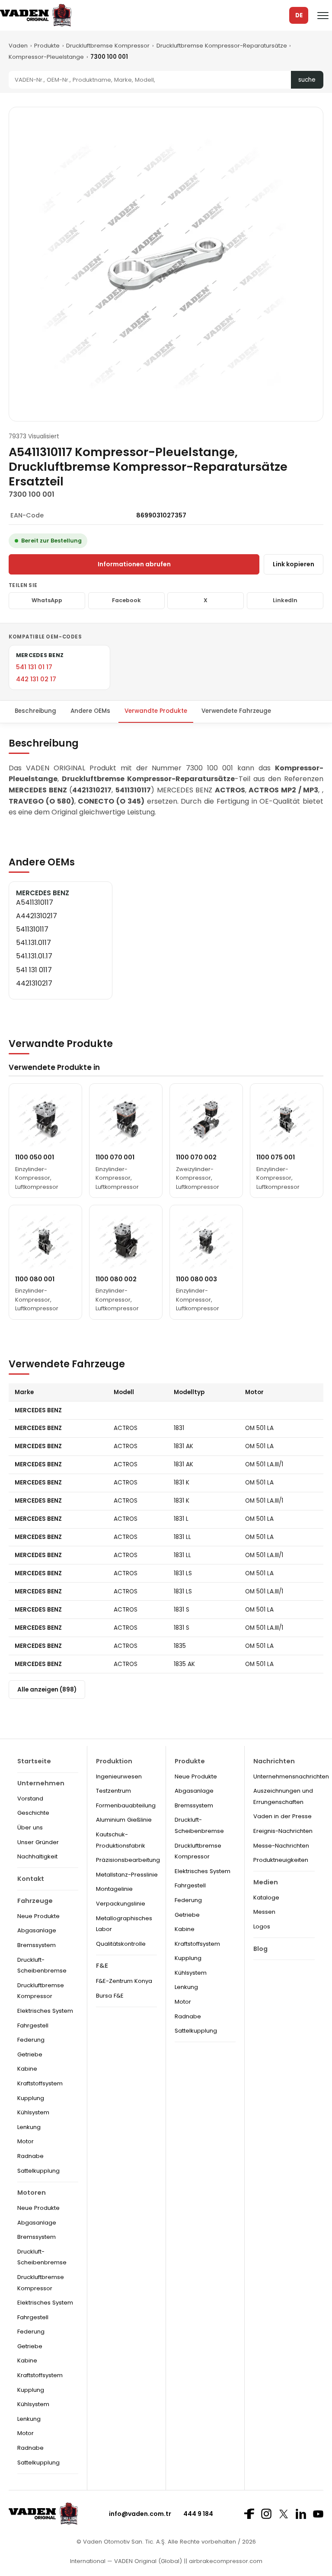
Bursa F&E (110, 1996)
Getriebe (30, 2054)
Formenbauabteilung (126, 1805)
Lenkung (29, 2127)
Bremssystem (37, 1945)
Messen (264, 1912)
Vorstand (30, 1799)
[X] (284, 2514)
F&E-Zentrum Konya (124, 1981)
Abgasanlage (37, 1930)
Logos (262, 1926)
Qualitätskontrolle (121, 1944)
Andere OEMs (90, 711)
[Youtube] (318, 2514)
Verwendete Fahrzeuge (236, 711)
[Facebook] (249, 2514)
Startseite (34, 1761)
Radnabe (30, 2156)
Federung (31, 2040)
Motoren (32, 2193)
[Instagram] (266, 2514)
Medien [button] (266, 1882)
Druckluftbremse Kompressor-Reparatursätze (222, 46)
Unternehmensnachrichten (291, 1776)
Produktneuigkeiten (281, 1860)
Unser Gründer (38, 1842)
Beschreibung (35, 711)
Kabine (27, 2069)
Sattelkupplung (38, 2171)
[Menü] (323, 16)
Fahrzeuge (35, 1901)
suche (307, 80)
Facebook (126, 600)
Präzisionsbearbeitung (128, 1860)
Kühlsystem (33, 2112)
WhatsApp (47, 600)
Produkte (47, 46)
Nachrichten (274, 1761)
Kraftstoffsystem (40, 2083)
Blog (260, 1949)
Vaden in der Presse (283, 1816)
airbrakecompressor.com (225, 2561)
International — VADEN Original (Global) (126, 2561)
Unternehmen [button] (41, 1783)
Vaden (18, 46)
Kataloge (266, 1898)
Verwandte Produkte (156, 711)
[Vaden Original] (36, 15)
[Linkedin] (301, 2514)
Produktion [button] (114, 1761)
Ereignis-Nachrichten (283, 1831)
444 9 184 (198, 2514)
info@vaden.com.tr (140, 2514)
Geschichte (33, 1813)
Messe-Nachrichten (281, 1846)
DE (299, 15)
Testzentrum (113, 1791)
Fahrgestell (33, 2025)
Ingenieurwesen (119, 1776)
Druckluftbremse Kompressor (108, 46)
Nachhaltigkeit (37, 1856)
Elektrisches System (45, 2011)
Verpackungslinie (121, 1904)
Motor (26, 2141)
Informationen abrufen (134, 564)
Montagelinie (114, 1889)
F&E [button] (102, 1966)
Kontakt (31, 1879)
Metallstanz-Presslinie (127, 1875)
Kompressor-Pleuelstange (46, 57)
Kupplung (31, 2098)
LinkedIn (285, 600)
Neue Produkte (38, 1916)
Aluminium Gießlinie (124, 1820)
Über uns (30, 1827)
